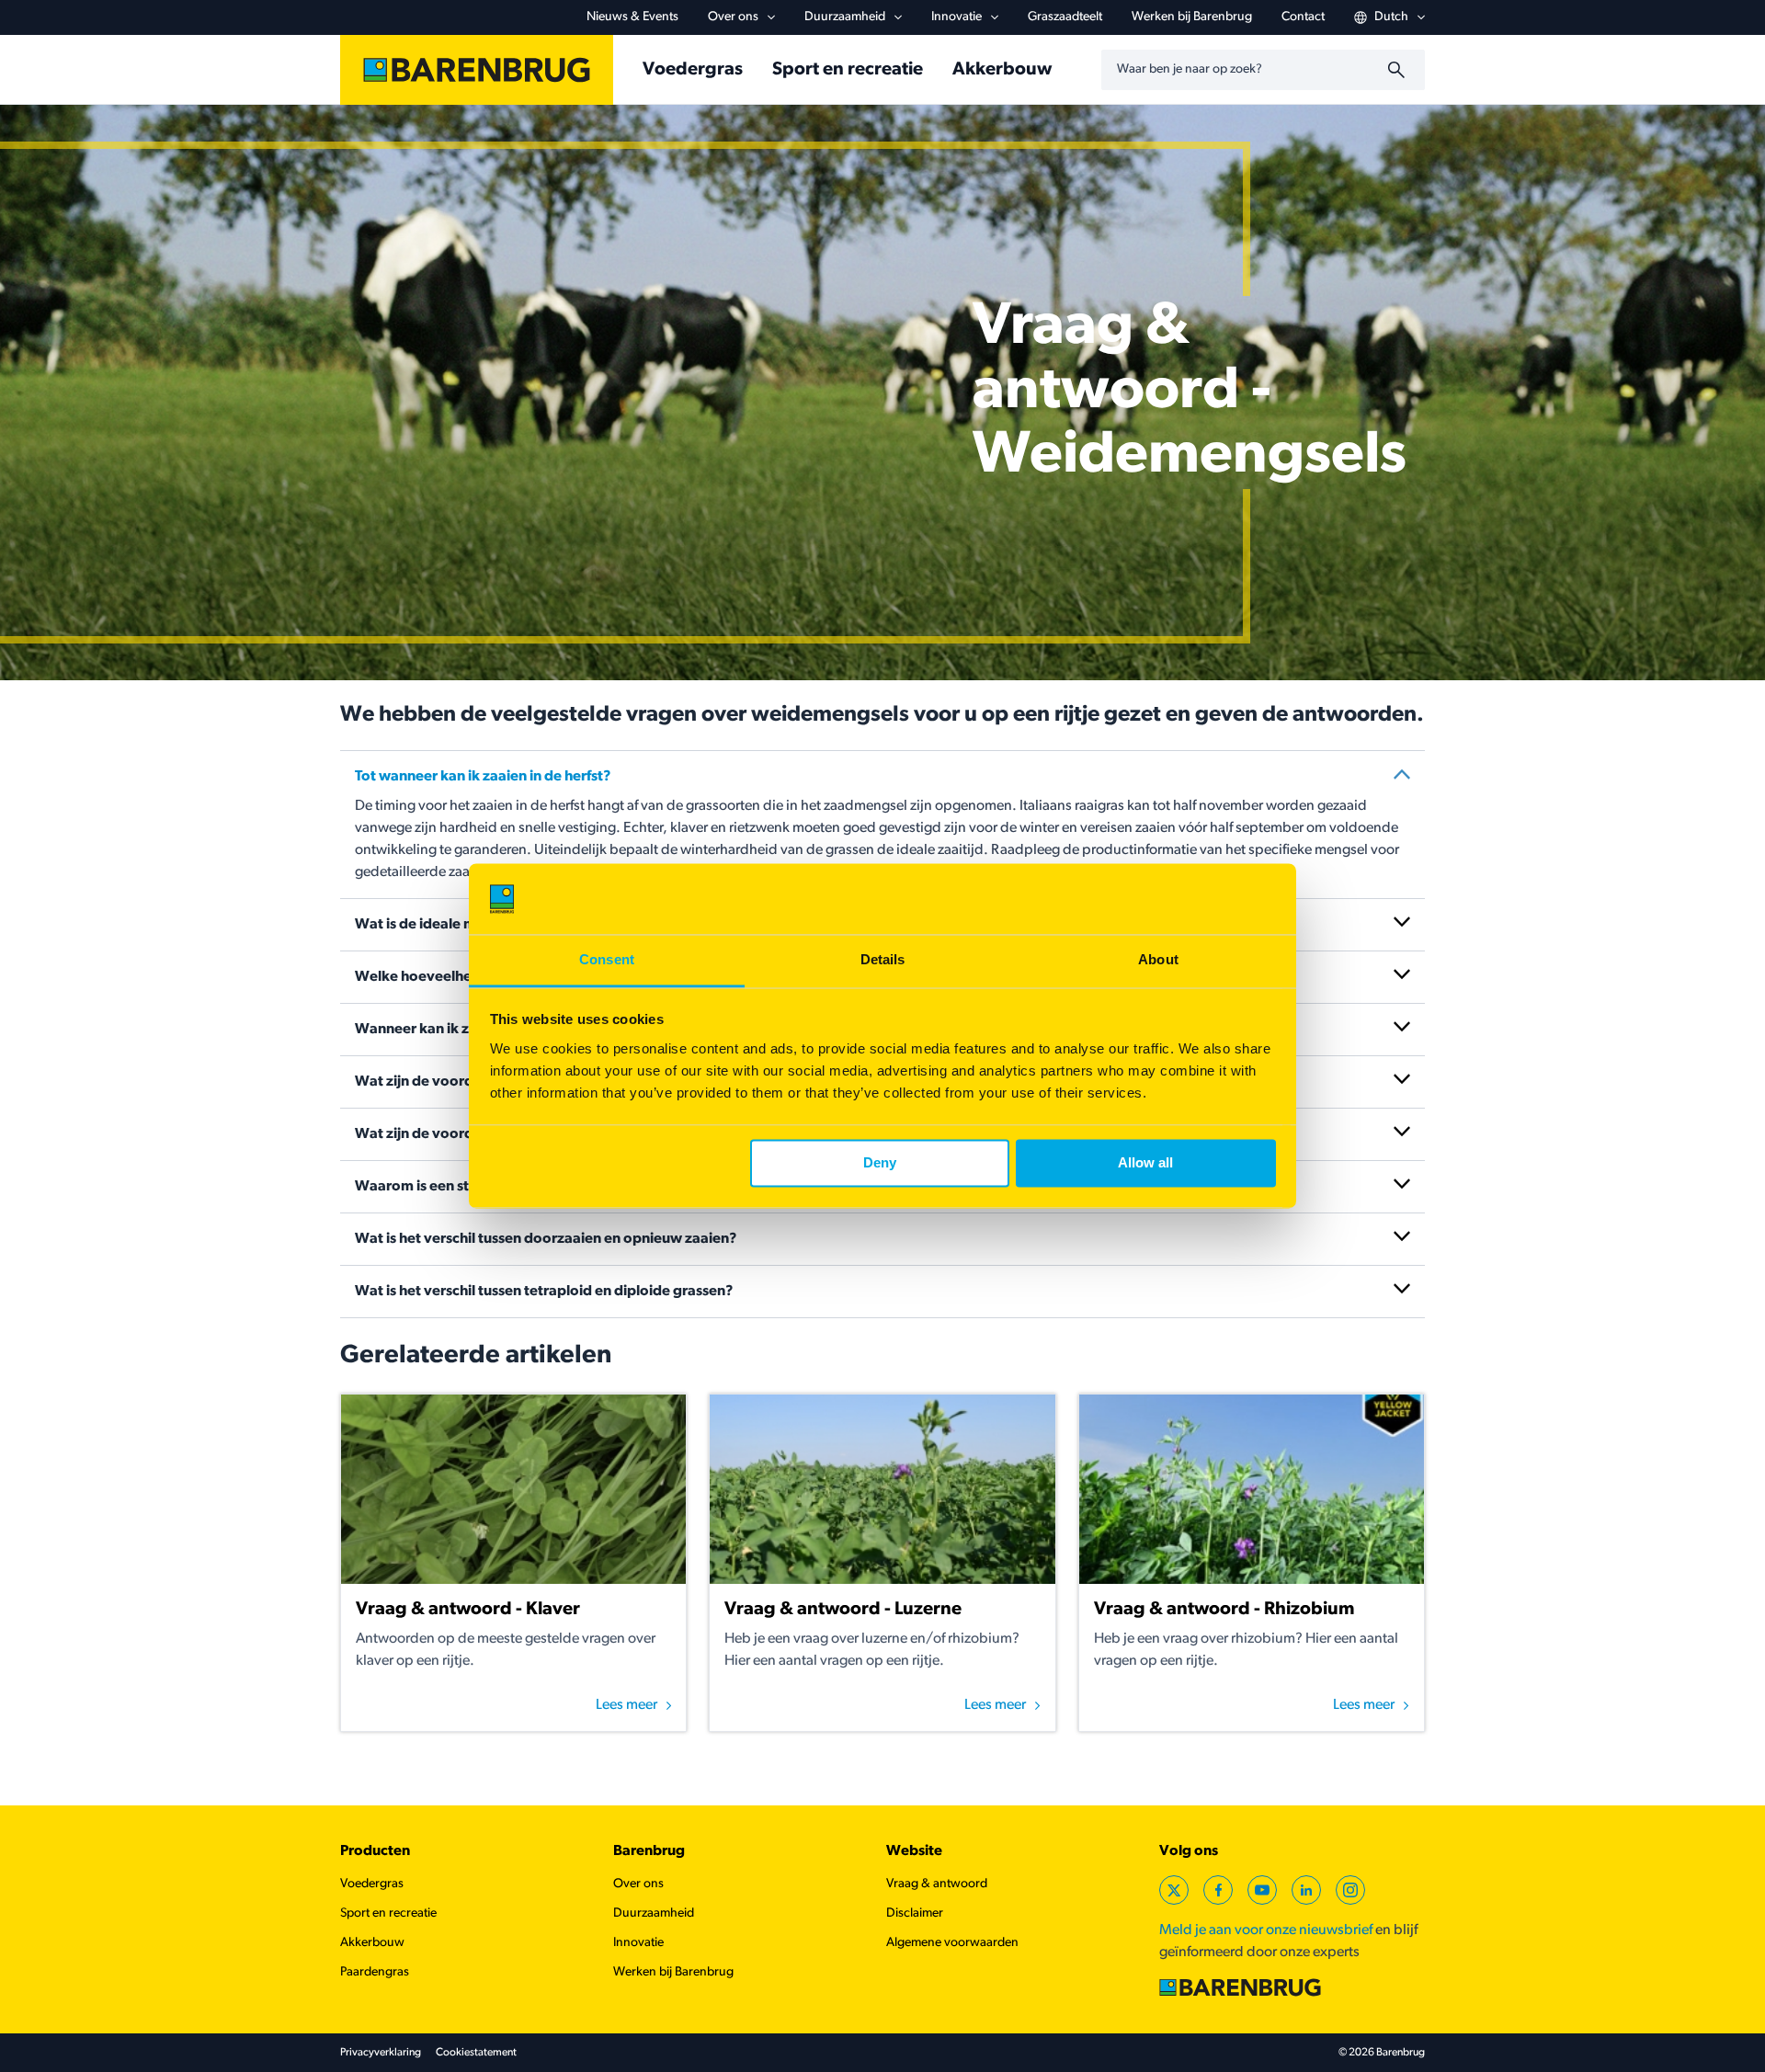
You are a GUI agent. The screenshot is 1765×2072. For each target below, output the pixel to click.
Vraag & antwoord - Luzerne (843, 1610)
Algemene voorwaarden (952, 1943)
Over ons (733, 17)
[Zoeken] (1399, 70)
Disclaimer (915, 1913)
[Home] (477, 70)
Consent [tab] (607, 959)
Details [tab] (883, 959)
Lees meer (626, 1705)
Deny (880, 1163)
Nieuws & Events (632, 17)
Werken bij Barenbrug (1192, 17)
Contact (1303, 17)
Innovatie (957, 17)
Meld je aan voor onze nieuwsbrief (1266, 1930)
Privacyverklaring (381, 2053)
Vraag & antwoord (937, 1884)
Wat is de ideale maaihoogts (450, 925)
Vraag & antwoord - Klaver (468, 1610)
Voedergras (693, 70)
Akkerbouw (1002, 70)
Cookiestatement (476, 2053)
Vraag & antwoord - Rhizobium (1224, 1610)
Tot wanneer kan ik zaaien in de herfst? (483, 777)
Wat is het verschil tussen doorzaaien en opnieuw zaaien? (546, 1239)
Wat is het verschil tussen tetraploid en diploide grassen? (544, 1292)
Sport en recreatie (848, 70)
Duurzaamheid (845, 17)
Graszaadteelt (1065, 17)
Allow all (1145, 1163)
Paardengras (375, 1972)
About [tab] (1158, 959)
